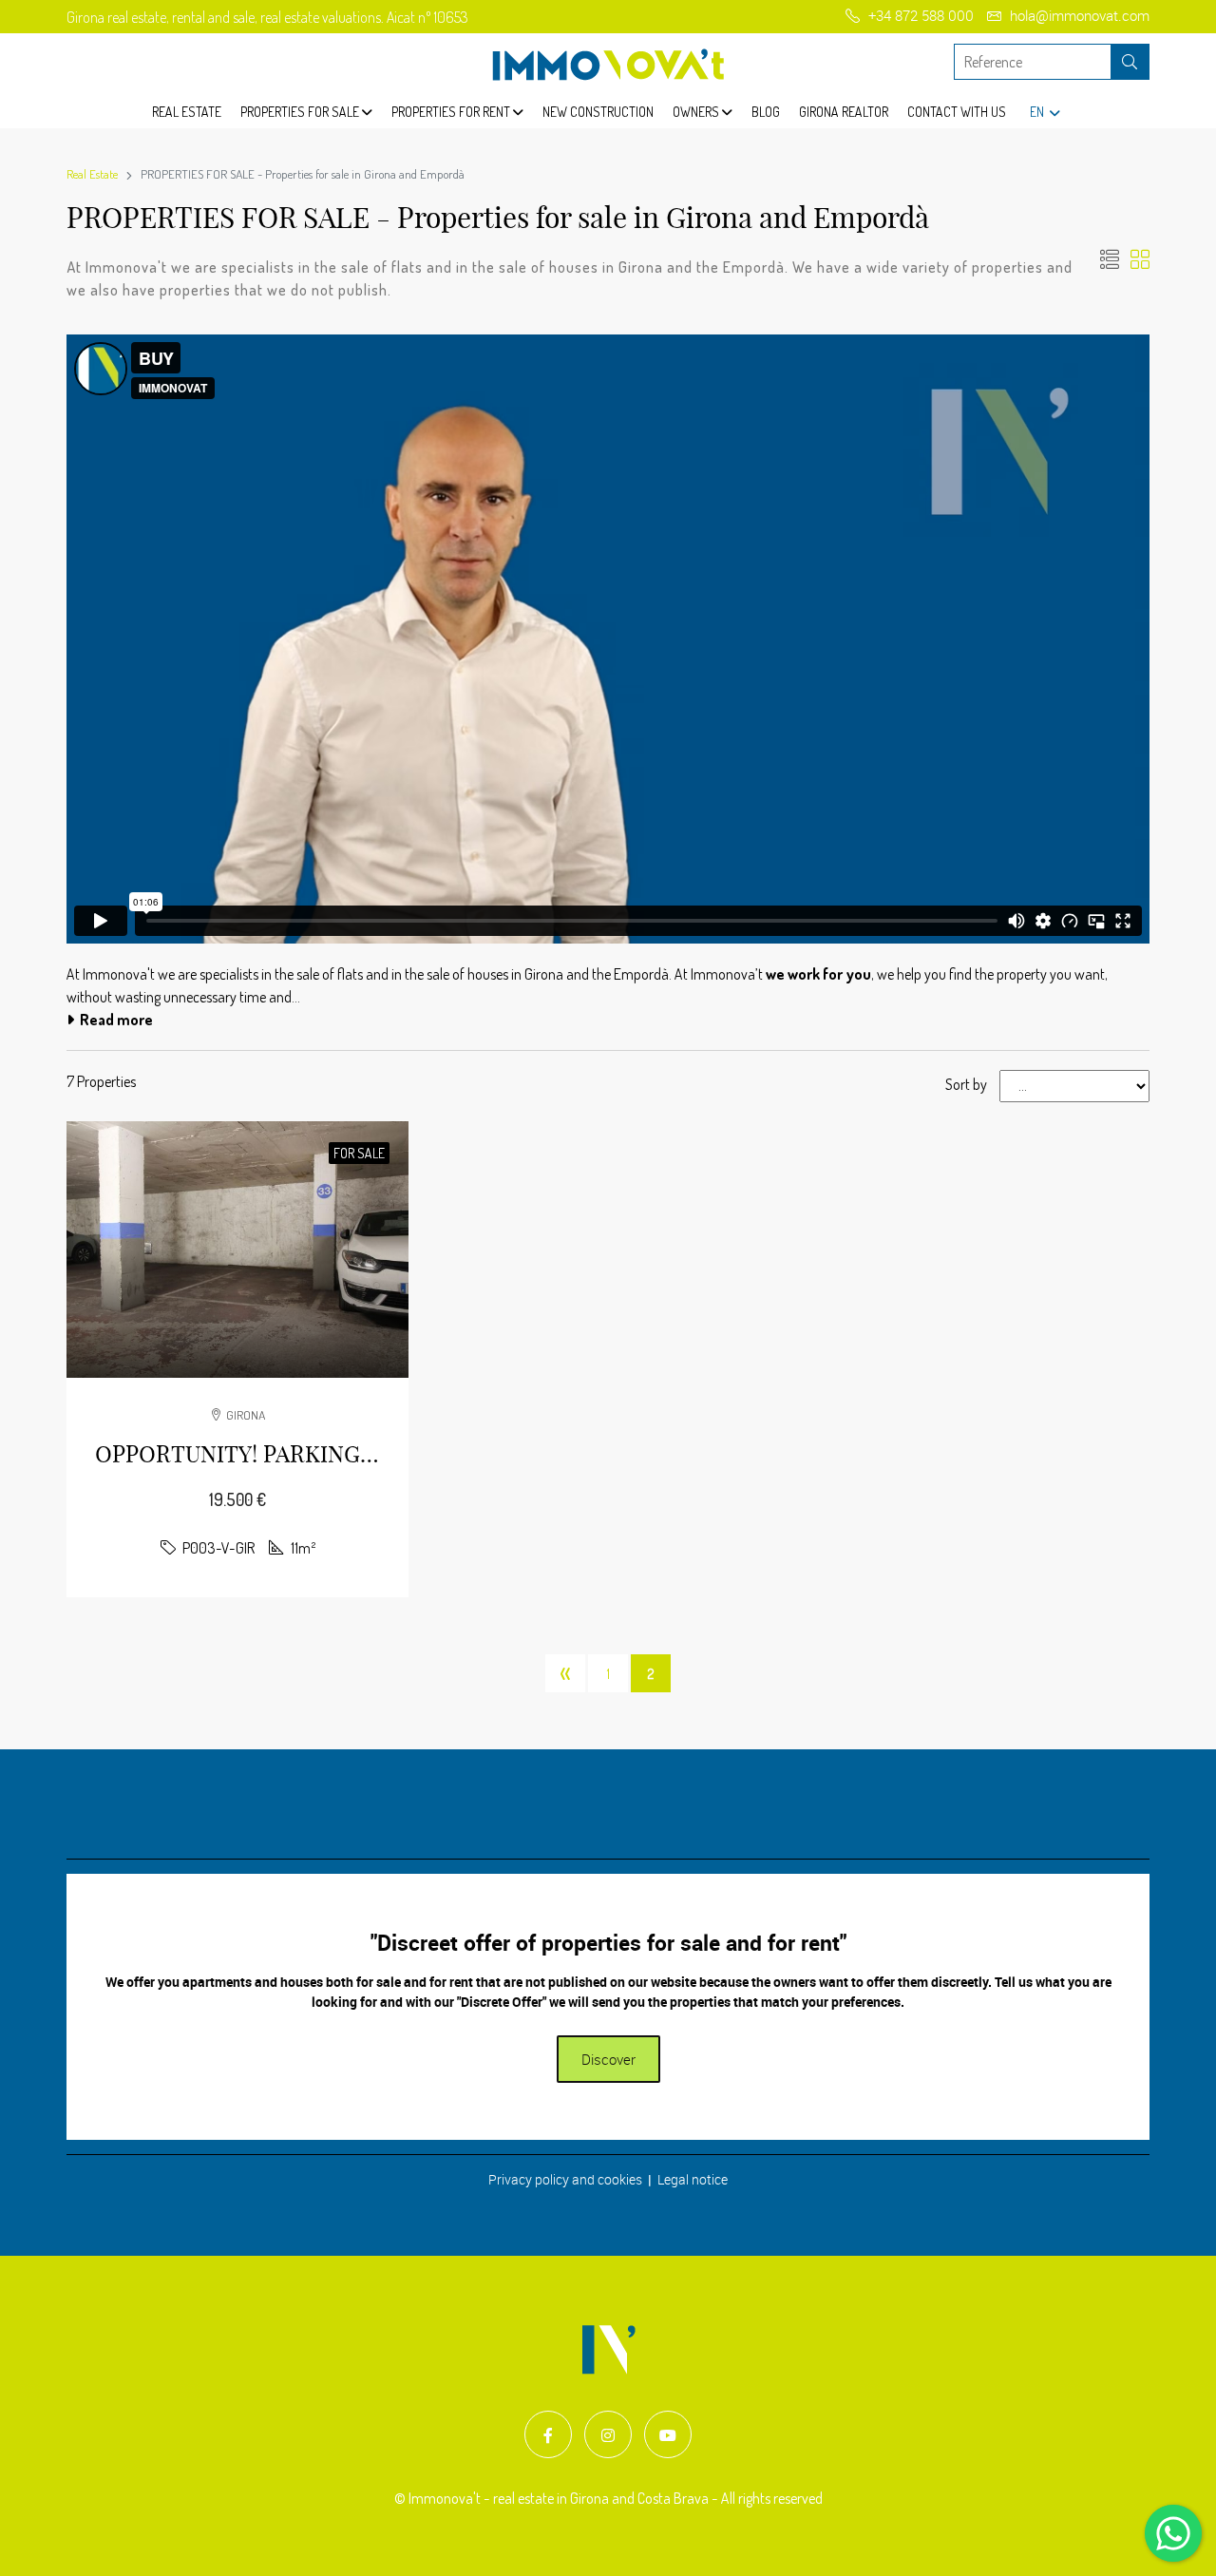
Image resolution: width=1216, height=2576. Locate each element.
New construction (598, 112)
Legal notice (693, 2179)
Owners (697, 112)
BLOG (766, 112)
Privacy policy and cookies (565, 2179)
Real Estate (187, 112)
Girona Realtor (844, 112)
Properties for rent (452, 112)
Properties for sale (301, 112)
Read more (114, 1020)
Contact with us (957, 112)
